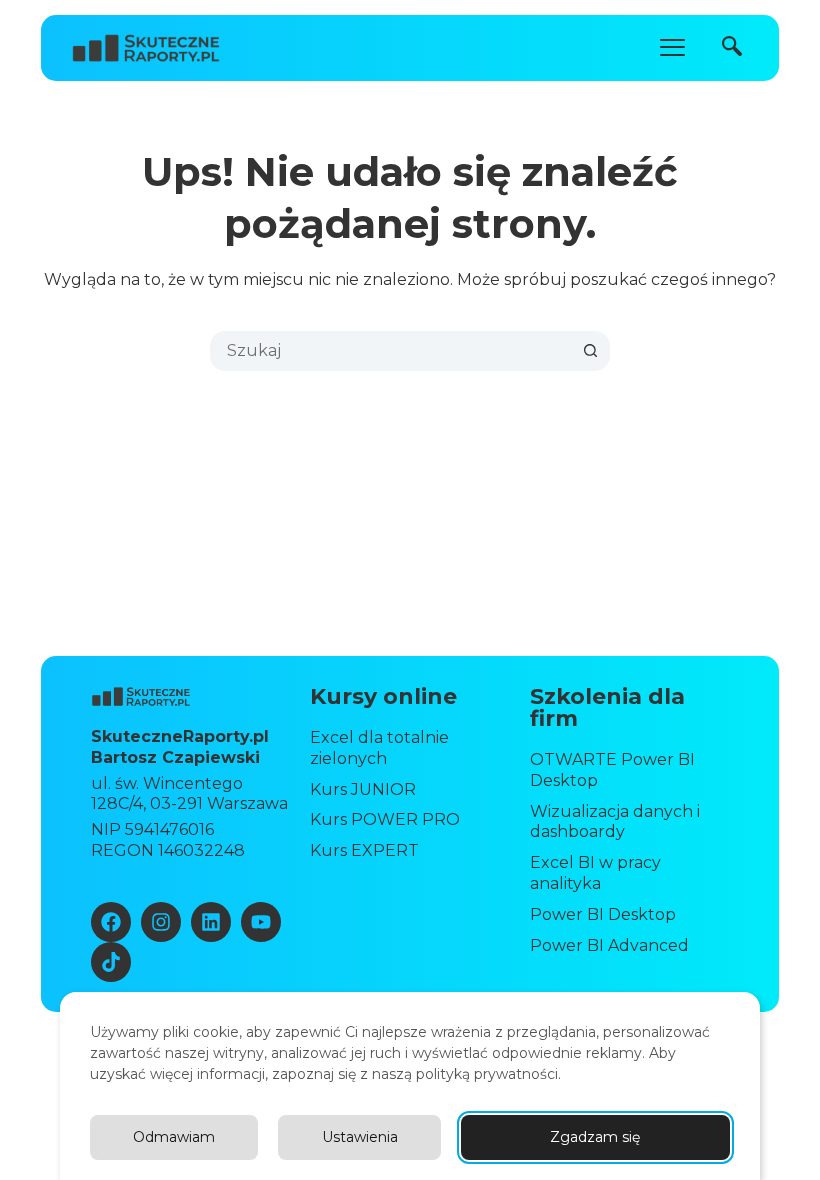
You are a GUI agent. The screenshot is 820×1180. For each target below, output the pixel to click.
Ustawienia (360, 1137)
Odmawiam (174, 1137)
